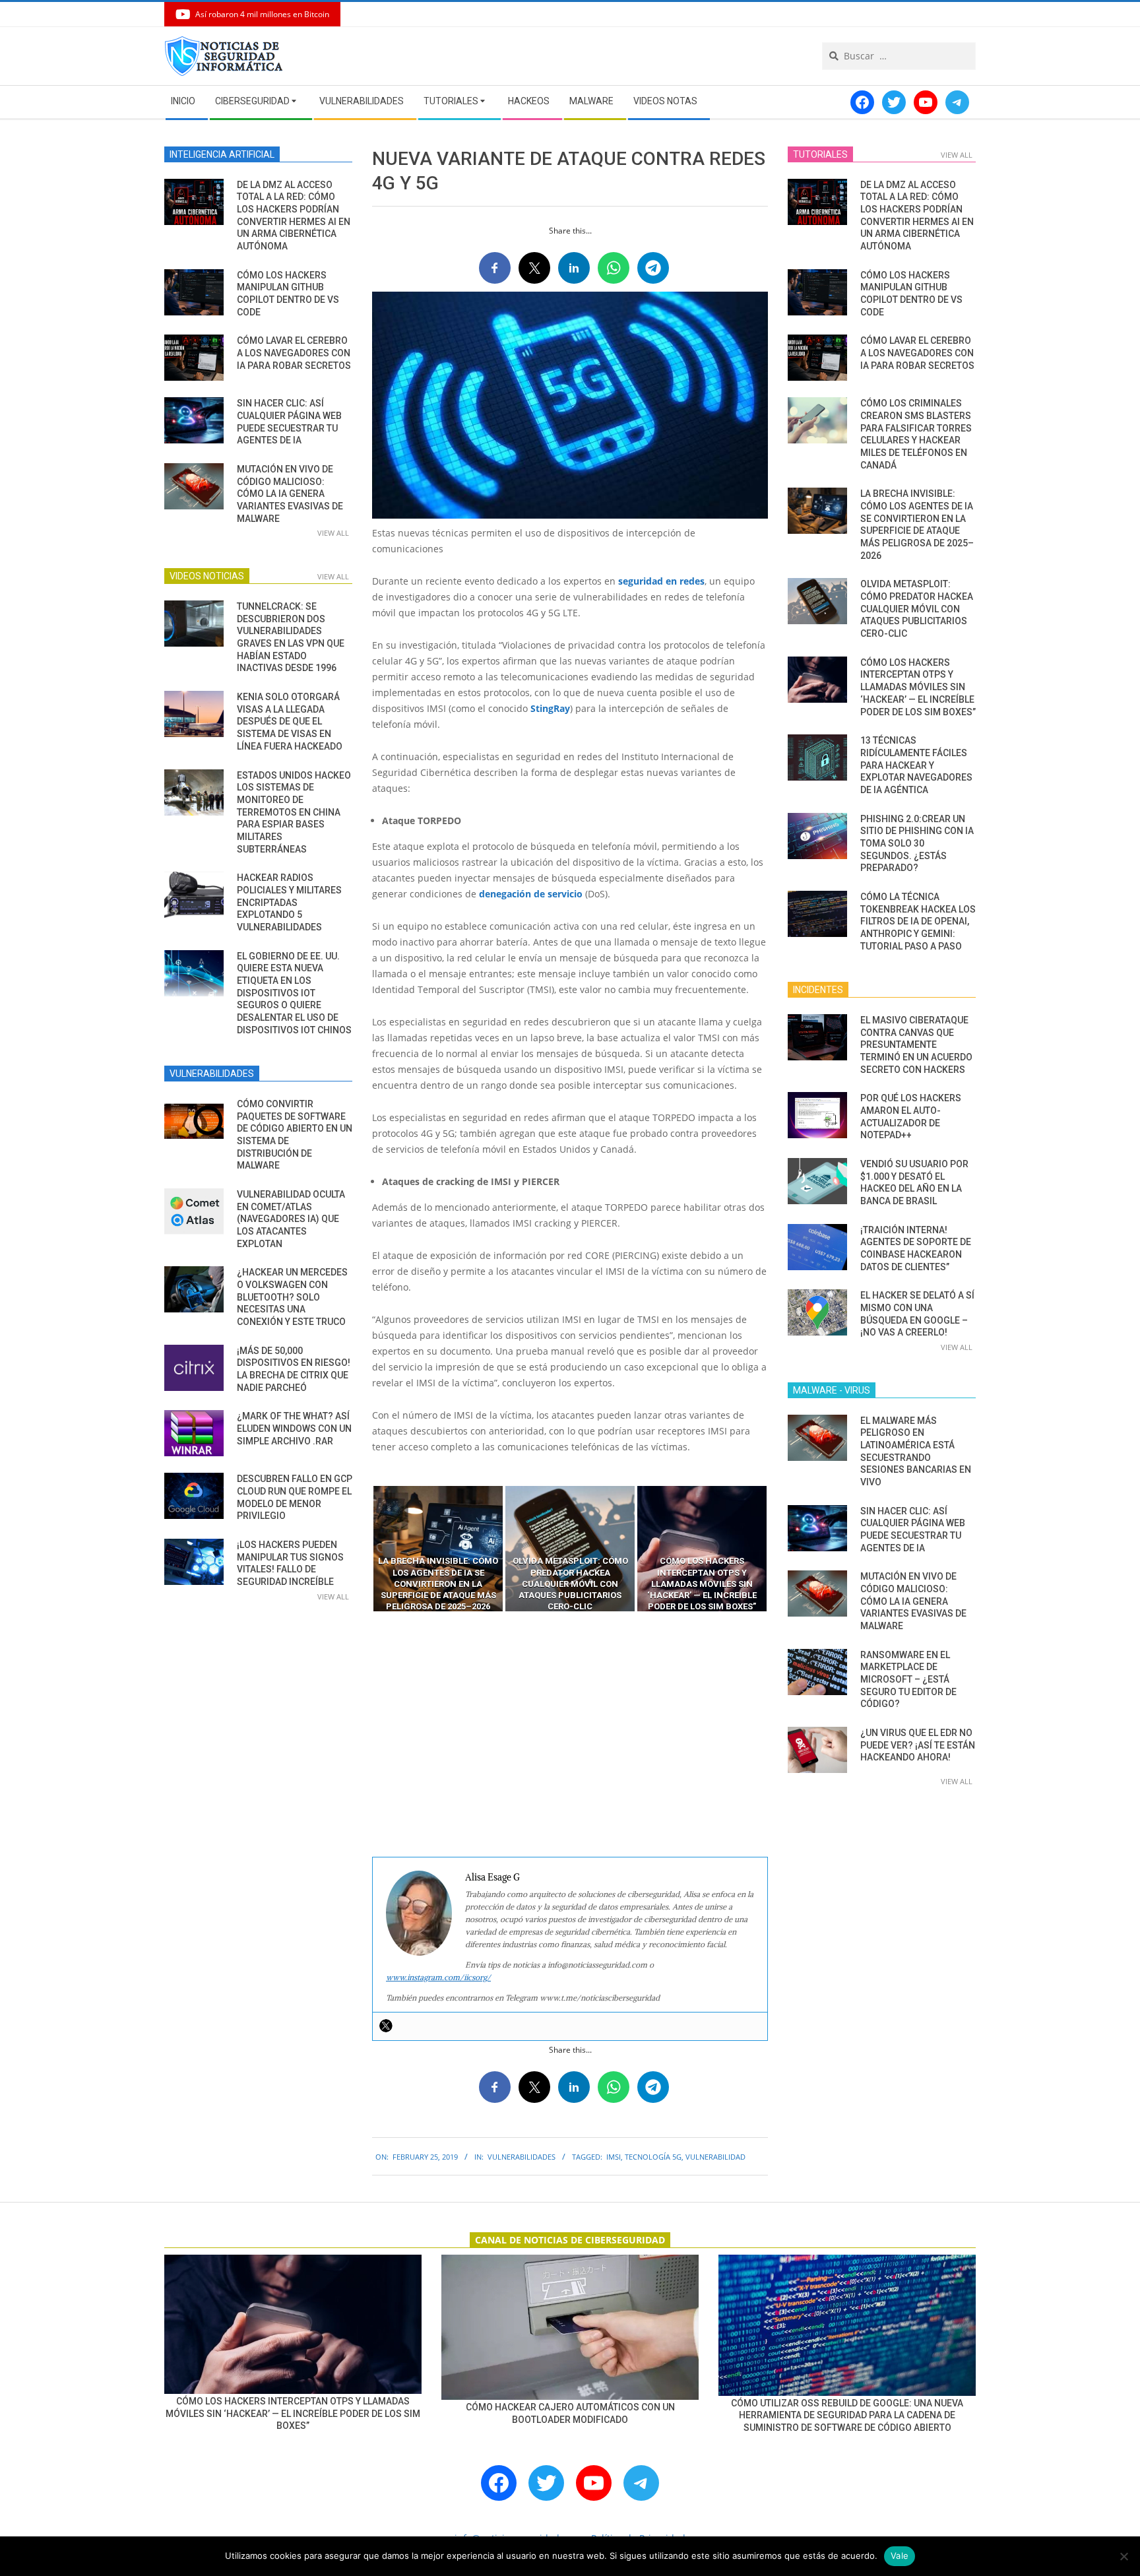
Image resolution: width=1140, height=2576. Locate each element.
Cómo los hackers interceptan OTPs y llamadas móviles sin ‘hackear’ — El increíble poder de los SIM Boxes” (918, 687)
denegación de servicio (531, 894)
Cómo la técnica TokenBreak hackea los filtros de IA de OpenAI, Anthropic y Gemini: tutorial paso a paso (918, 921)
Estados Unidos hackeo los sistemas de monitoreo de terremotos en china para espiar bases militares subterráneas (294, 812)
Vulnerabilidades (522, 2157)
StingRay (550, 708)
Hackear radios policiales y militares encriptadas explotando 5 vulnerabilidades (289, 902)
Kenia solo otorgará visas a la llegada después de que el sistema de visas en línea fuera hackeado (290, 722)
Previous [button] (362, 1549)
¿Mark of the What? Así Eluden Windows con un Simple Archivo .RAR (294, 1428)
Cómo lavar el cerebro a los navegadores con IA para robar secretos (294, 353)
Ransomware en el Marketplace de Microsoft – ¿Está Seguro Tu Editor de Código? (908, 1680)
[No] (1124, 2556)
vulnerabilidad (715, 2157)
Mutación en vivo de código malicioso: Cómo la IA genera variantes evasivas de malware (290, 494)
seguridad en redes (661, 581)
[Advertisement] (570, 1735)
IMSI (614, 2157)
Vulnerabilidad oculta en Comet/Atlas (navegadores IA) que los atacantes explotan (291, 1219)
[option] (438, 1549)
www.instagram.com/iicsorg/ (438, 1977)
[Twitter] (386, 2026)
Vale (900, 2556)
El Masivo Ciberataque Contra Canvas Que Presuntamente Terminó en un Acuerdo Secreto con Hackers (916, 1045)
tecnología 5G (653, 2157)
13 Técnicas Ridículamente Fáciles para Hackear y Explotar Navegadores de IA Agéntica (916, 765)
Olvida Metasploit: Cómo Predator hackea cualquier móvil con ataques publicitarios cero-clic (917, 609)
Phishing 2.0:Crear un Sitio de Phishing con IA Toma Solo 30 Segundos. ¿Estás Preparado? (917, 844)
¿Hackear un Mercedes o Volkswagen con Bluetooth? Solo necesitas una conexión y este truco (292, 1297)
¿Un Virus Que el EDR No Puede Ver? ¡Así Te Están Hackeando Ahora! (918, 1745)
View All (333, 533)
